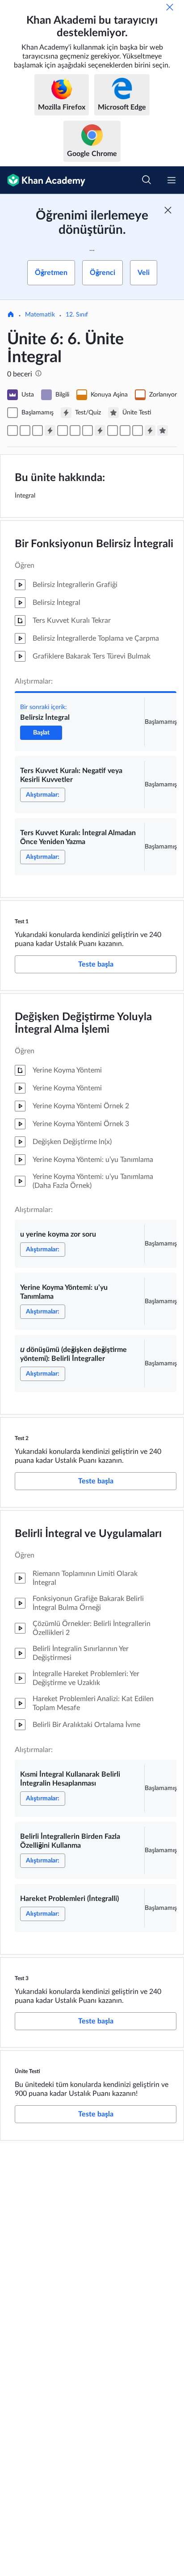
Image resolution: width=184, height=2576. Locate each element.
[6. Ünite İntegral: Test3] (150, 431)
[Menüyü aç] (171, 180)
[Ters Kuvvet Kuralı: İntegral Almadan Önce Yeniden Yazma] (38, 431)
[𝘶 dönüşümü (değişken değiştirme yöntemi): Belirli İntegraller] (88, 431)
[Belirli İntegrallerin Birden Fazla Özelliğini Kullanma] (125, 431)
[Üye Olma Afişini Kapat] (168, 210)
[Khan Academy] (43, 180)
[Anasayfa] (11, 315)
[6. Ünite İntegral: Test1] (50, 431)
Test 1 (22, 921)
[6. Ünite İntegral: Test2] (100, 431)
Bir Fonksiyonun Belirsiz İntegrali (94, 544)
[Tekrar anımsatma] (170, 7)
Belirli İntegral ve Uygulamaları (88, 1534)
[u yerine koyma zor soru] (63, 431)
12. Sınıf (77, 315)
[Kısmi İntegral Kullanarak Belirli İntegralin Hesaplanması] (113, 431)
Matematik (40, 315)
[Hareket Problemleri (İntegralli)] (138, 431)
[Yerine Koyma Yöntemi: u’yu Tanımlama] (75, 431)
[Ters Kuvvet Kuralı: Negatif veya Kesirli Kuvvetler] (25, 431)
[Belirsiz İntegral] (13, 431)
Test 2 (22, 1438)
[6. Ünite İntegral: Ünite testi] (163, 431)
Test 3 (22, 1978)
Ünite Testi (27, 2071)
